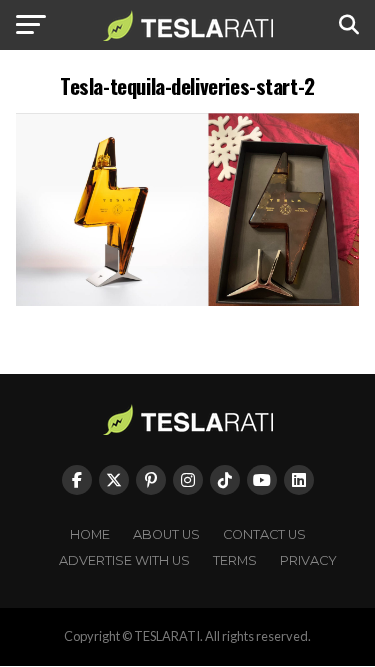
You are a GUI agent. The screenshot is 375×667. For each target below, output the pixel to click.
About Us (166, 534)
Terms (235, 560)
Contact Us (264, 534)
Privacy (308, 560)
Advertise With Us (124, 560)
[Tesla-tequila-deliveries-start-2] (188, 300)
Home (90, 534)
